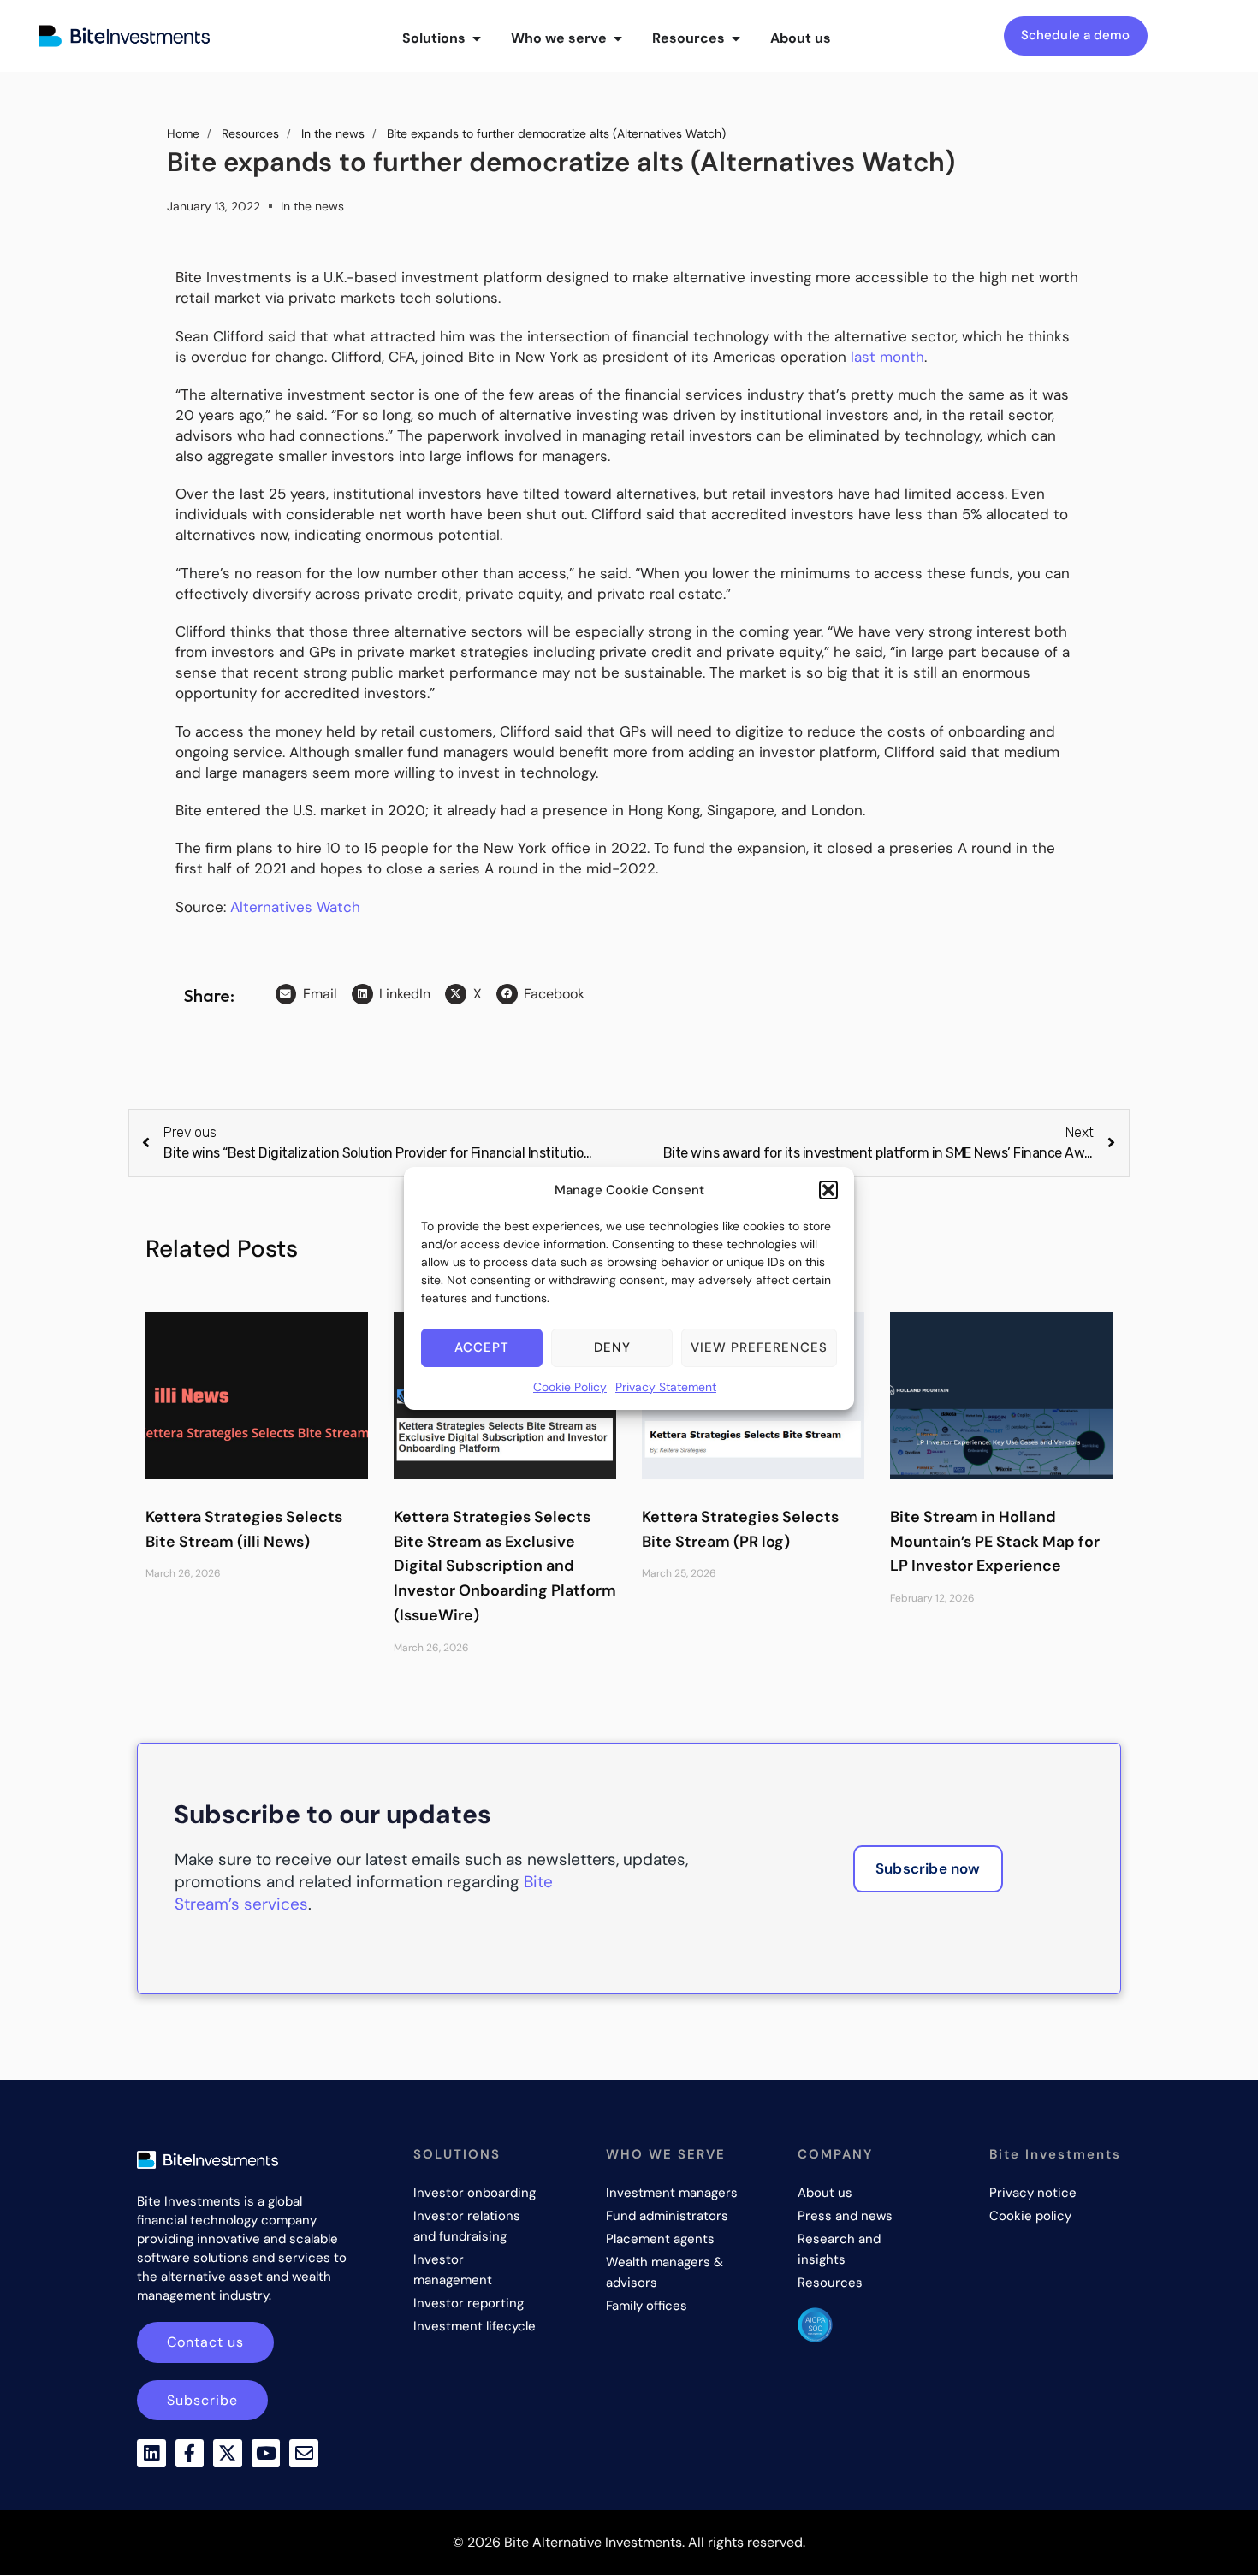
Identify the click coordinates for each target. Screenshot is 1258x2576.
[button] (828, 1190)
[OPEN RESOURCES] (736, 38)
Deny (612, 1347)
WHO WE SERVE (666, 2154)
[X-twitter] (228, 2454)
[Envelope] (304, 2454)
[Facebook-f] (190, 2454)
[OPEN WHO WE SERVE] (618, 38)
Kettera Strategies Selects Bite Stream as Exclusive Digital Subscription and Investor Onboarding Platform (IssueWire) (505, 1566)
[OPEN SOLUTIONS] (477, 38)
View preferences (759, 1347)
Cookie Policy (570, 1387)
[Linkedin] (151, 2454)
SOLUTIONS (457, 2154)
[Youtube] (266, 2454)
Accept (482, 1347)
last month (887, 357)
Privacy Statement (666, 1387)
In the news (312, 206)
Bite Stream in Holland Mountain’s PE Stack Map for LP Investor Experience (995, 1542)
